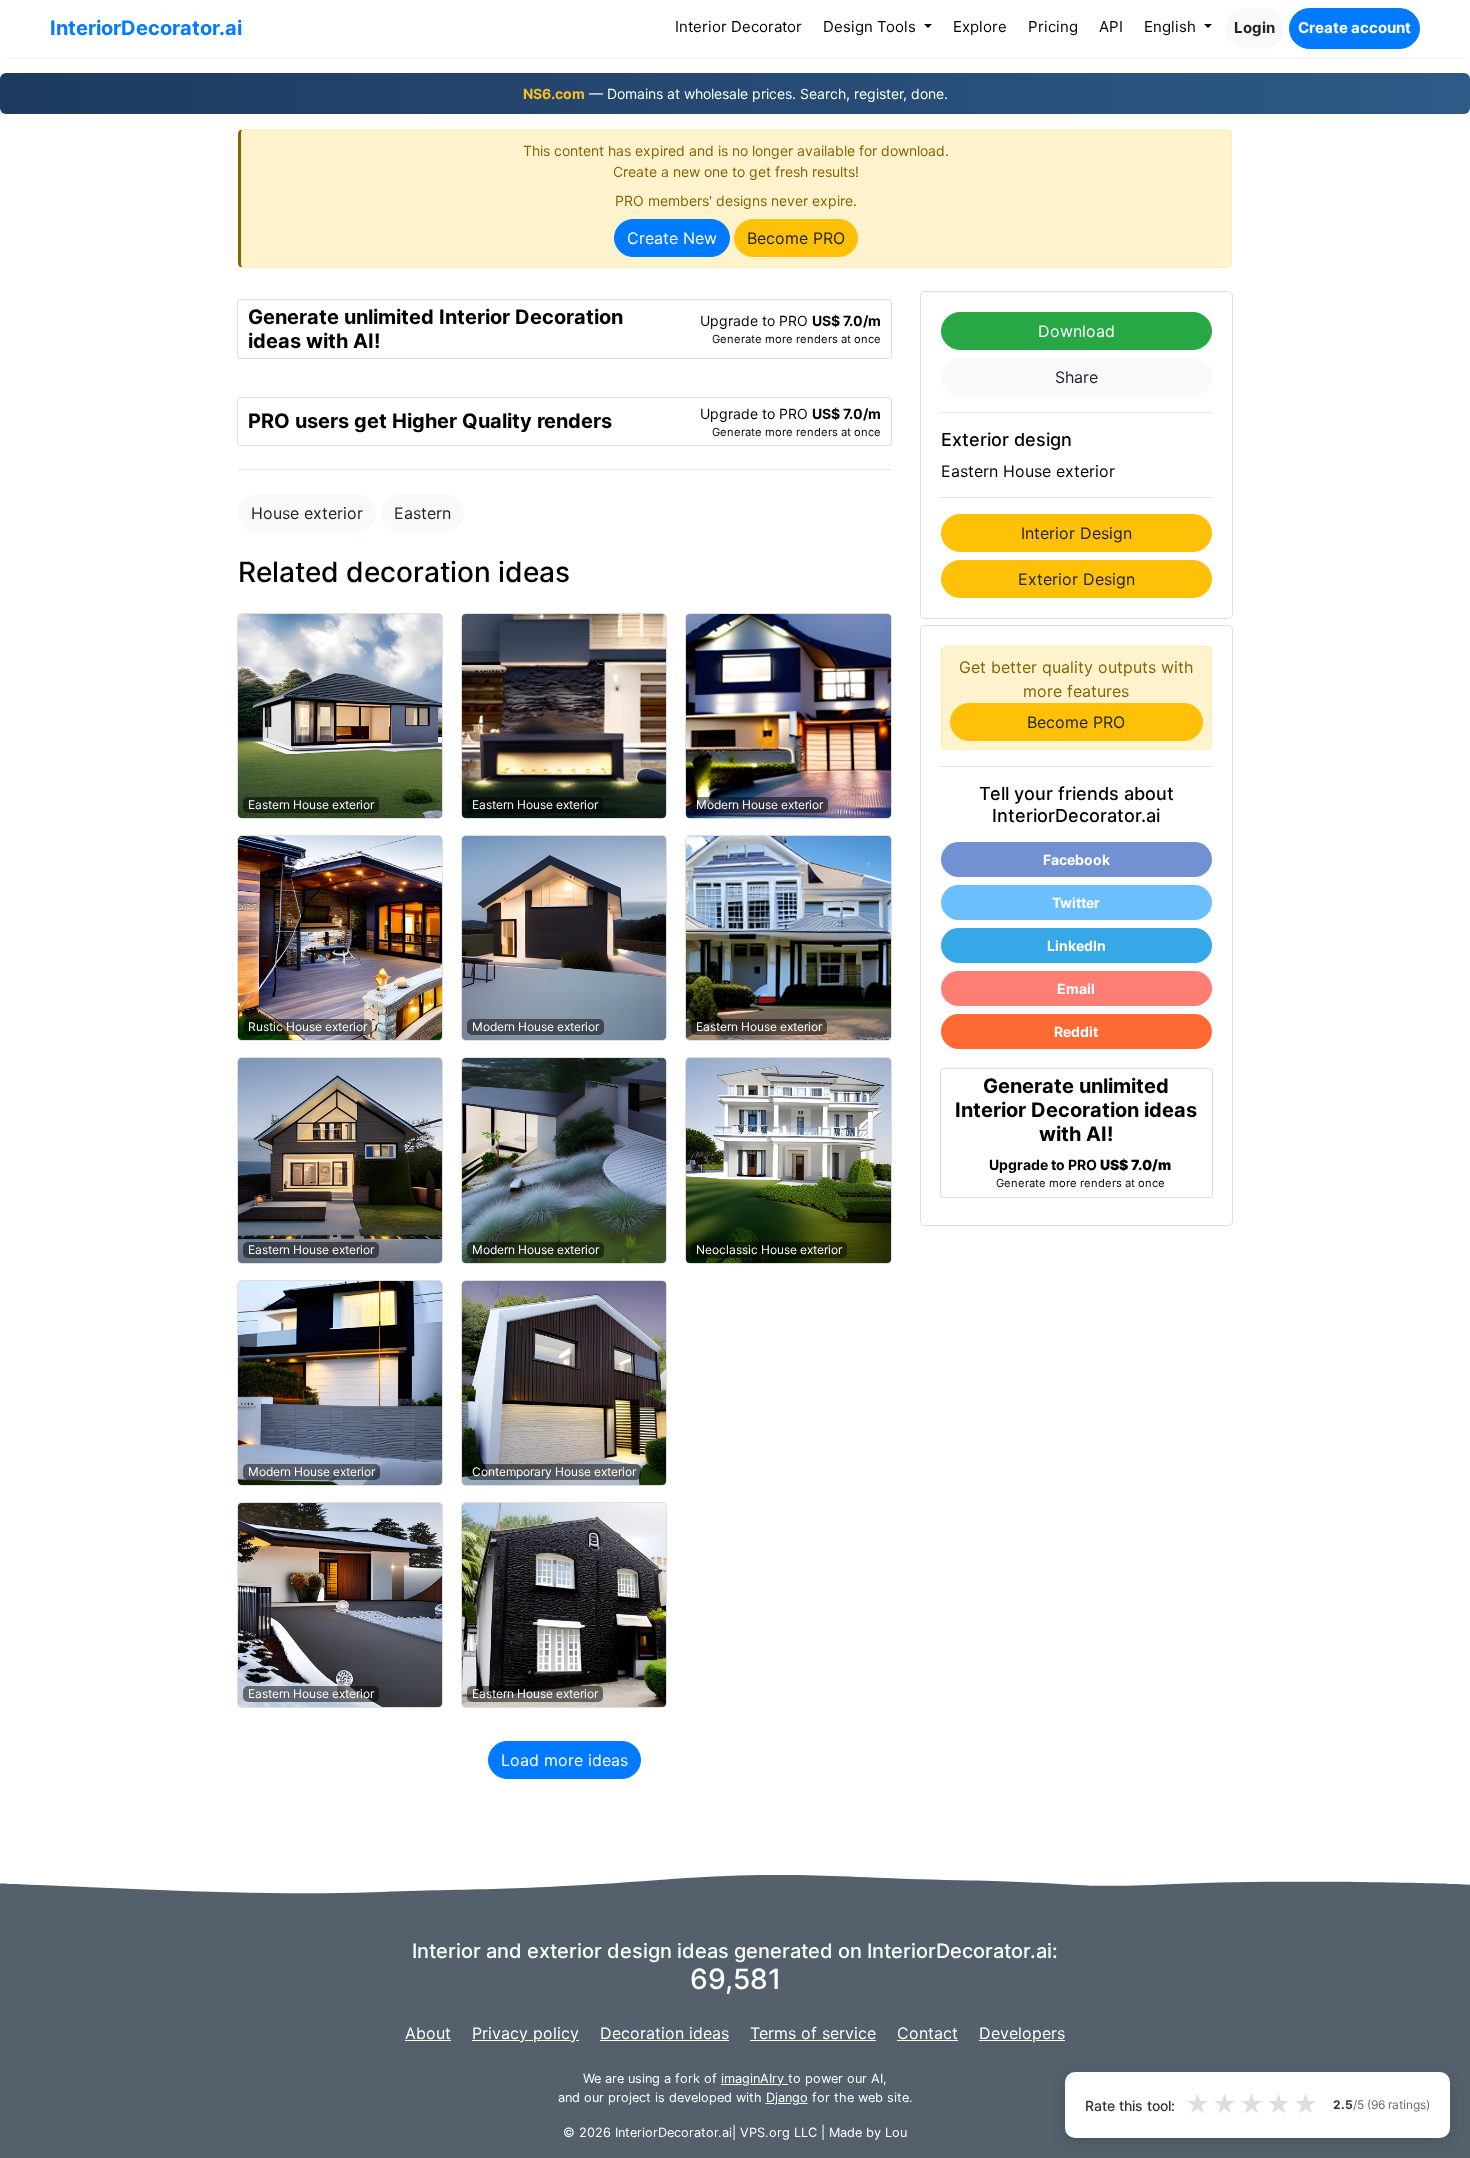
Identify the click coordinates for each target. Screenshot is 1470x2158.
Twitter (1076, 902)
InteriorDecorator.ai (146, 28)
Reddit (1076, 1031)
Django (787, 2097)
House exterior (307, 513)
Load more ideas (564, 1760)
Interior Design (1076, 533)
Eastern (422, 513)
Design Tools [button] (871, 26)
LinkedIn (1076, 945)
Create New (672, 238)
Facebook (1076, 859)
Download (1076, 331)
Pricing (1053, 26)
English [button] (1172, 26)
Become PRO (796, 238)
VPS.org (765, 2132)
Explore (980, 26)
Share (1076, 377)
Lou (896, 2132)
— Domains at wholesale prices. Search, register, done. (735, 93)
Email (1076, 988)
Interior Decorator (742, 26)
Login (1254, 27)
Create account (1354, 27)
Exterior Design (1076, 579)
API (1111, 26)
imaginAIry (754, 2078)
